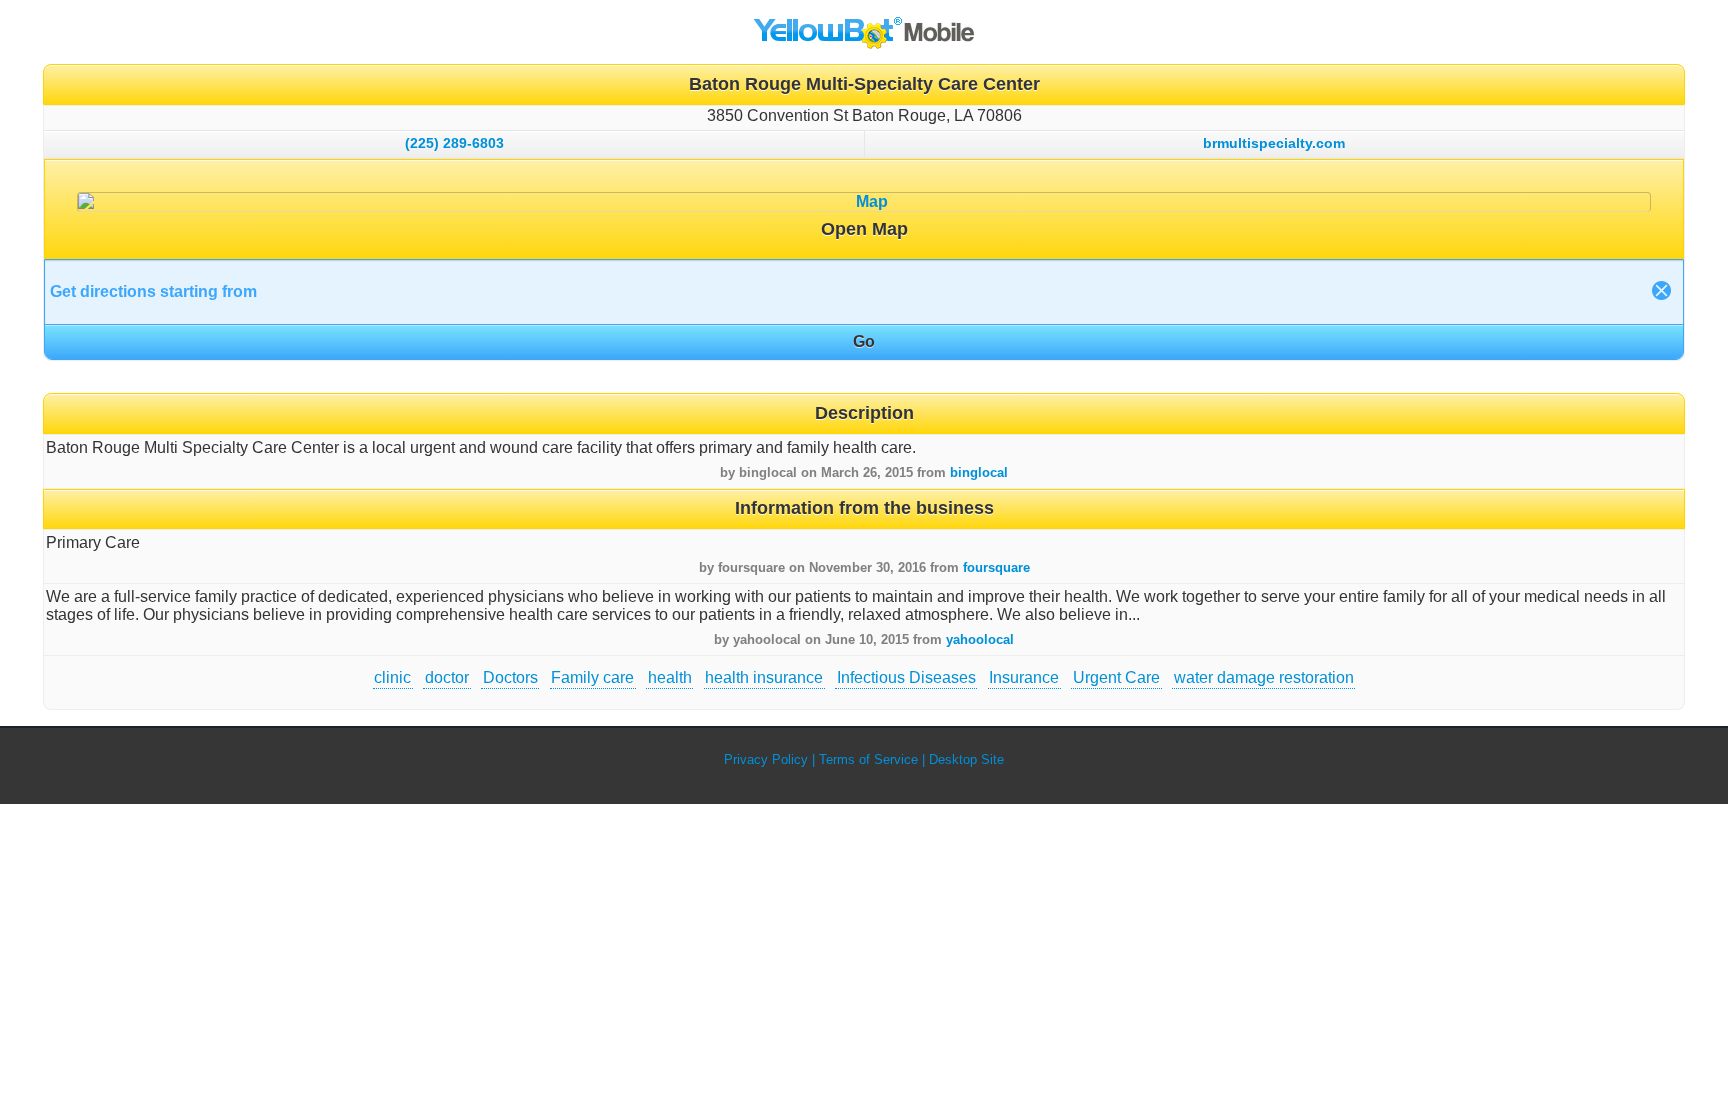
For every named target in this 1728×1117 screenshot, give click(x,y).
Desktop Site (966, 759)
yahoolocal (980, 639)
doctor (447, 677)
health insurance (764, 677)
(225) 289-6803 (454, 143)
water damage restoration (1264, 677)
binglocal (979, 472)
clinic (392, 677)
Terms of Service (868, 759)
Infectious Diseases (906, 677)
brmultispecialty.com (1274, 143)
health (670, 677)
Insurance (1024, 677)
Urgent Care (1116, 677)
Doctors (510, 677)
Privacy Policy (766, 759)
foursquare (996, 567)
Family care (592, 677)
